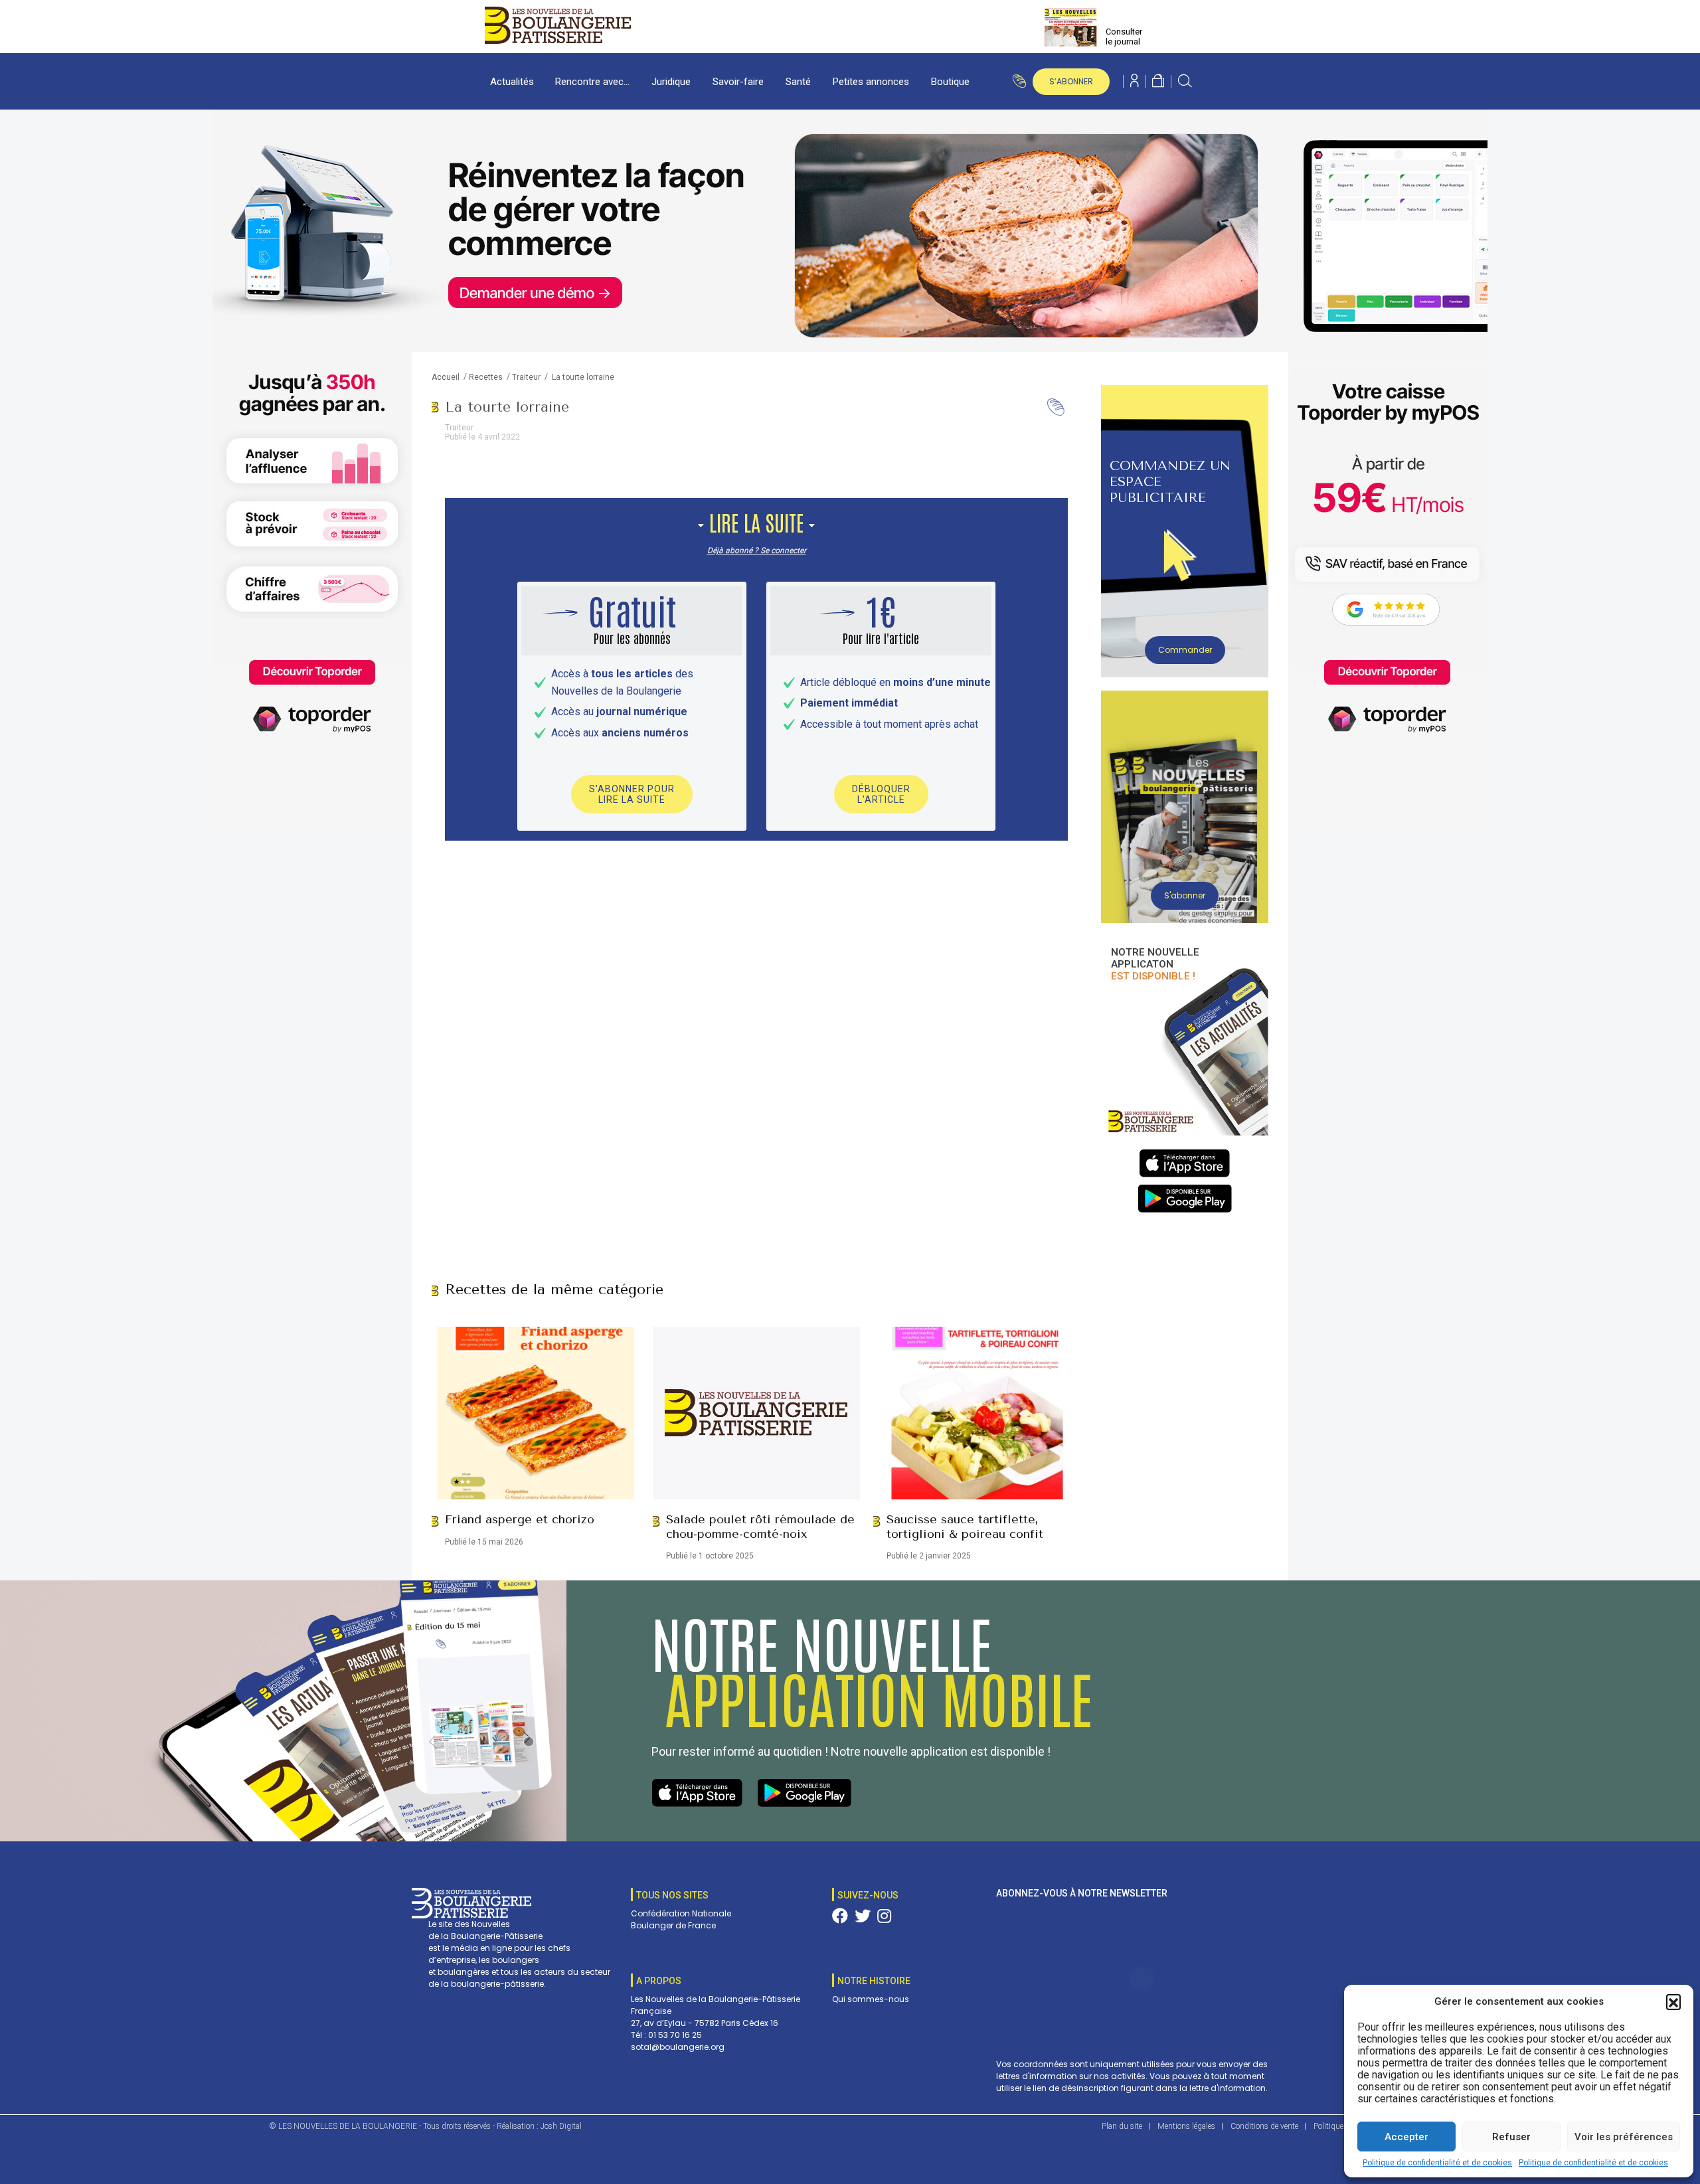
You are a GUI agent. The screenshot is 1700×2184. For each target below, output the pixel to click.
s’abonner (1071, 81)
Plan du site (1122, 2126)
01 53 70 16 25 (675, 2035)
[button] (1673, 2001)
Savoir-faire (738, 82)
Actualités (512, 82)
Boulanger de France (673, 1925)
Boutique (950, 82)
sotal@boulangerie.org (678, 2047)
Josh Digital (561, 2126)
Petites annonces (871, 82)
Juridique (671, 82)
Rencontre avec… (592, 82)
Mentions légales (1186, 2126)
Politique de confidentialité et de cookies (1437, 2163)
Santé (798, 82)
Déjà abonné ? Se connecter (757, 550)
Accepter (1406, 2137)
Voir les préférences (1624, 2137)
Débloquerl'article (881, 794)
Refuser (1511, 2137)
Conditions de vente (1264, 2126)
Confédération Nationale (681, 1913)
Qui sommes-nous (871, 1999)
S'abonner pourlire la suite (632, 794)
